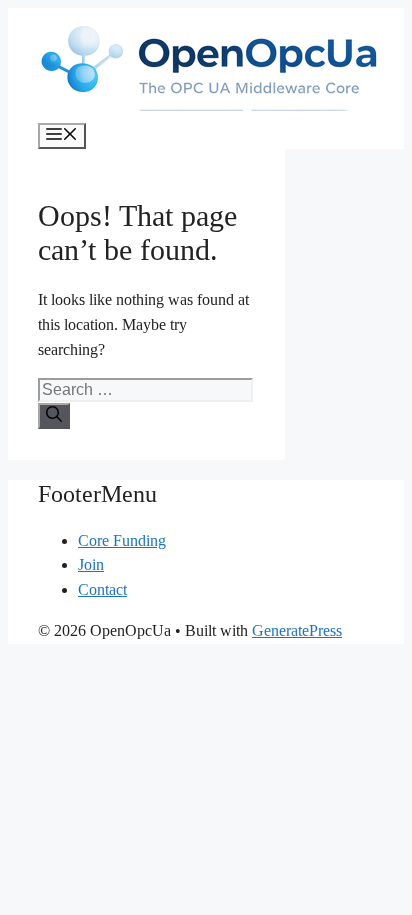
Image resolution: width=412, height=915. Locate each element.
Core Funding (122, 540)
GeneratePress (297, 630)
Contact (102, 589)
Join (91, 564)
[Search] (54, 416)
